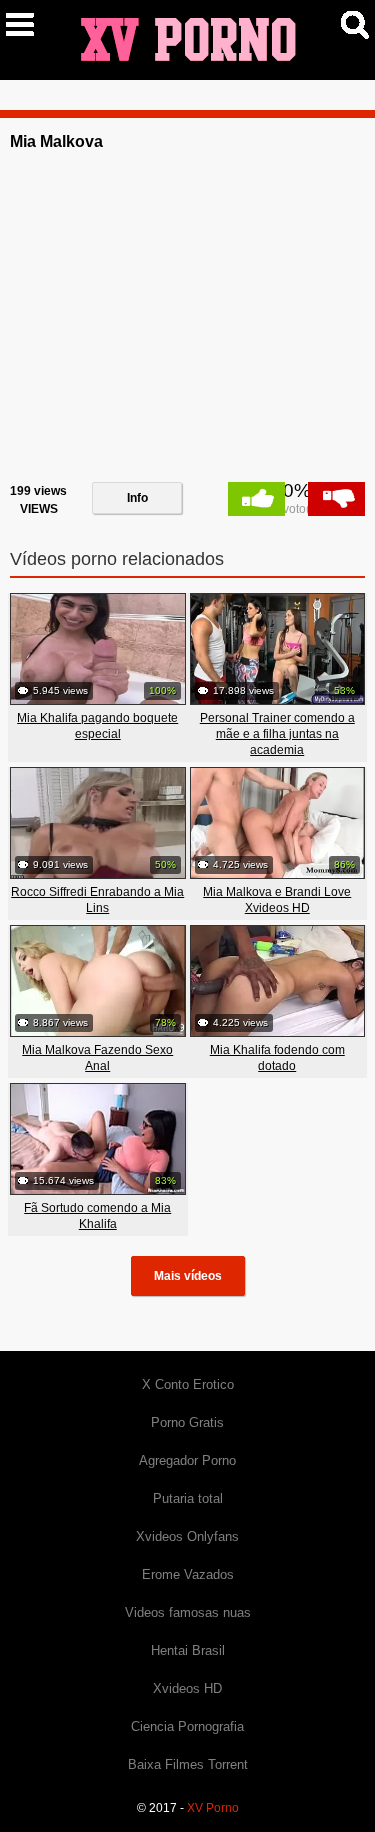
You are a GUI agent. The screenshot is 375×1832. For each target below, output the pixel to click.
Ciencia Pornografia (187, 1726)
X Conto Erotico (188, 1384)
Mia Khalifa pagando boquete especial (97, 726)
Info (137, 498)
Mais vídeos (188, 1276)
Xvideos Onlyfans (187, 1536)
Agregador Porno (187, 1460)
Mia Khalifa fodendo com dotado (277, 1058)
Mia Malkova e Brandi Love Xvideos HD (277, 900)
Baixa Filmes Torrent (188, 1764)
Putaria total (188, 1498)
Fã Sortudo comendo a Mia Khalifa (97, 1216)
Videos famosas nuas (188, 1612)
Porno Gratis (187, 1422)
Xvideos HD (187, 1688)
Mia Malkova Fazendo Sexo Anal (97, 1058)
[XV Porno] (188, 39)
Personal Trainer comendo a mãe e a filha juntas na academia (277, 734)
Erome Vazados (188, 1574)
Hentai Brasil (188, 1650)
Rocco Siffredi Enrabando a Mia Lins (97, 900)
